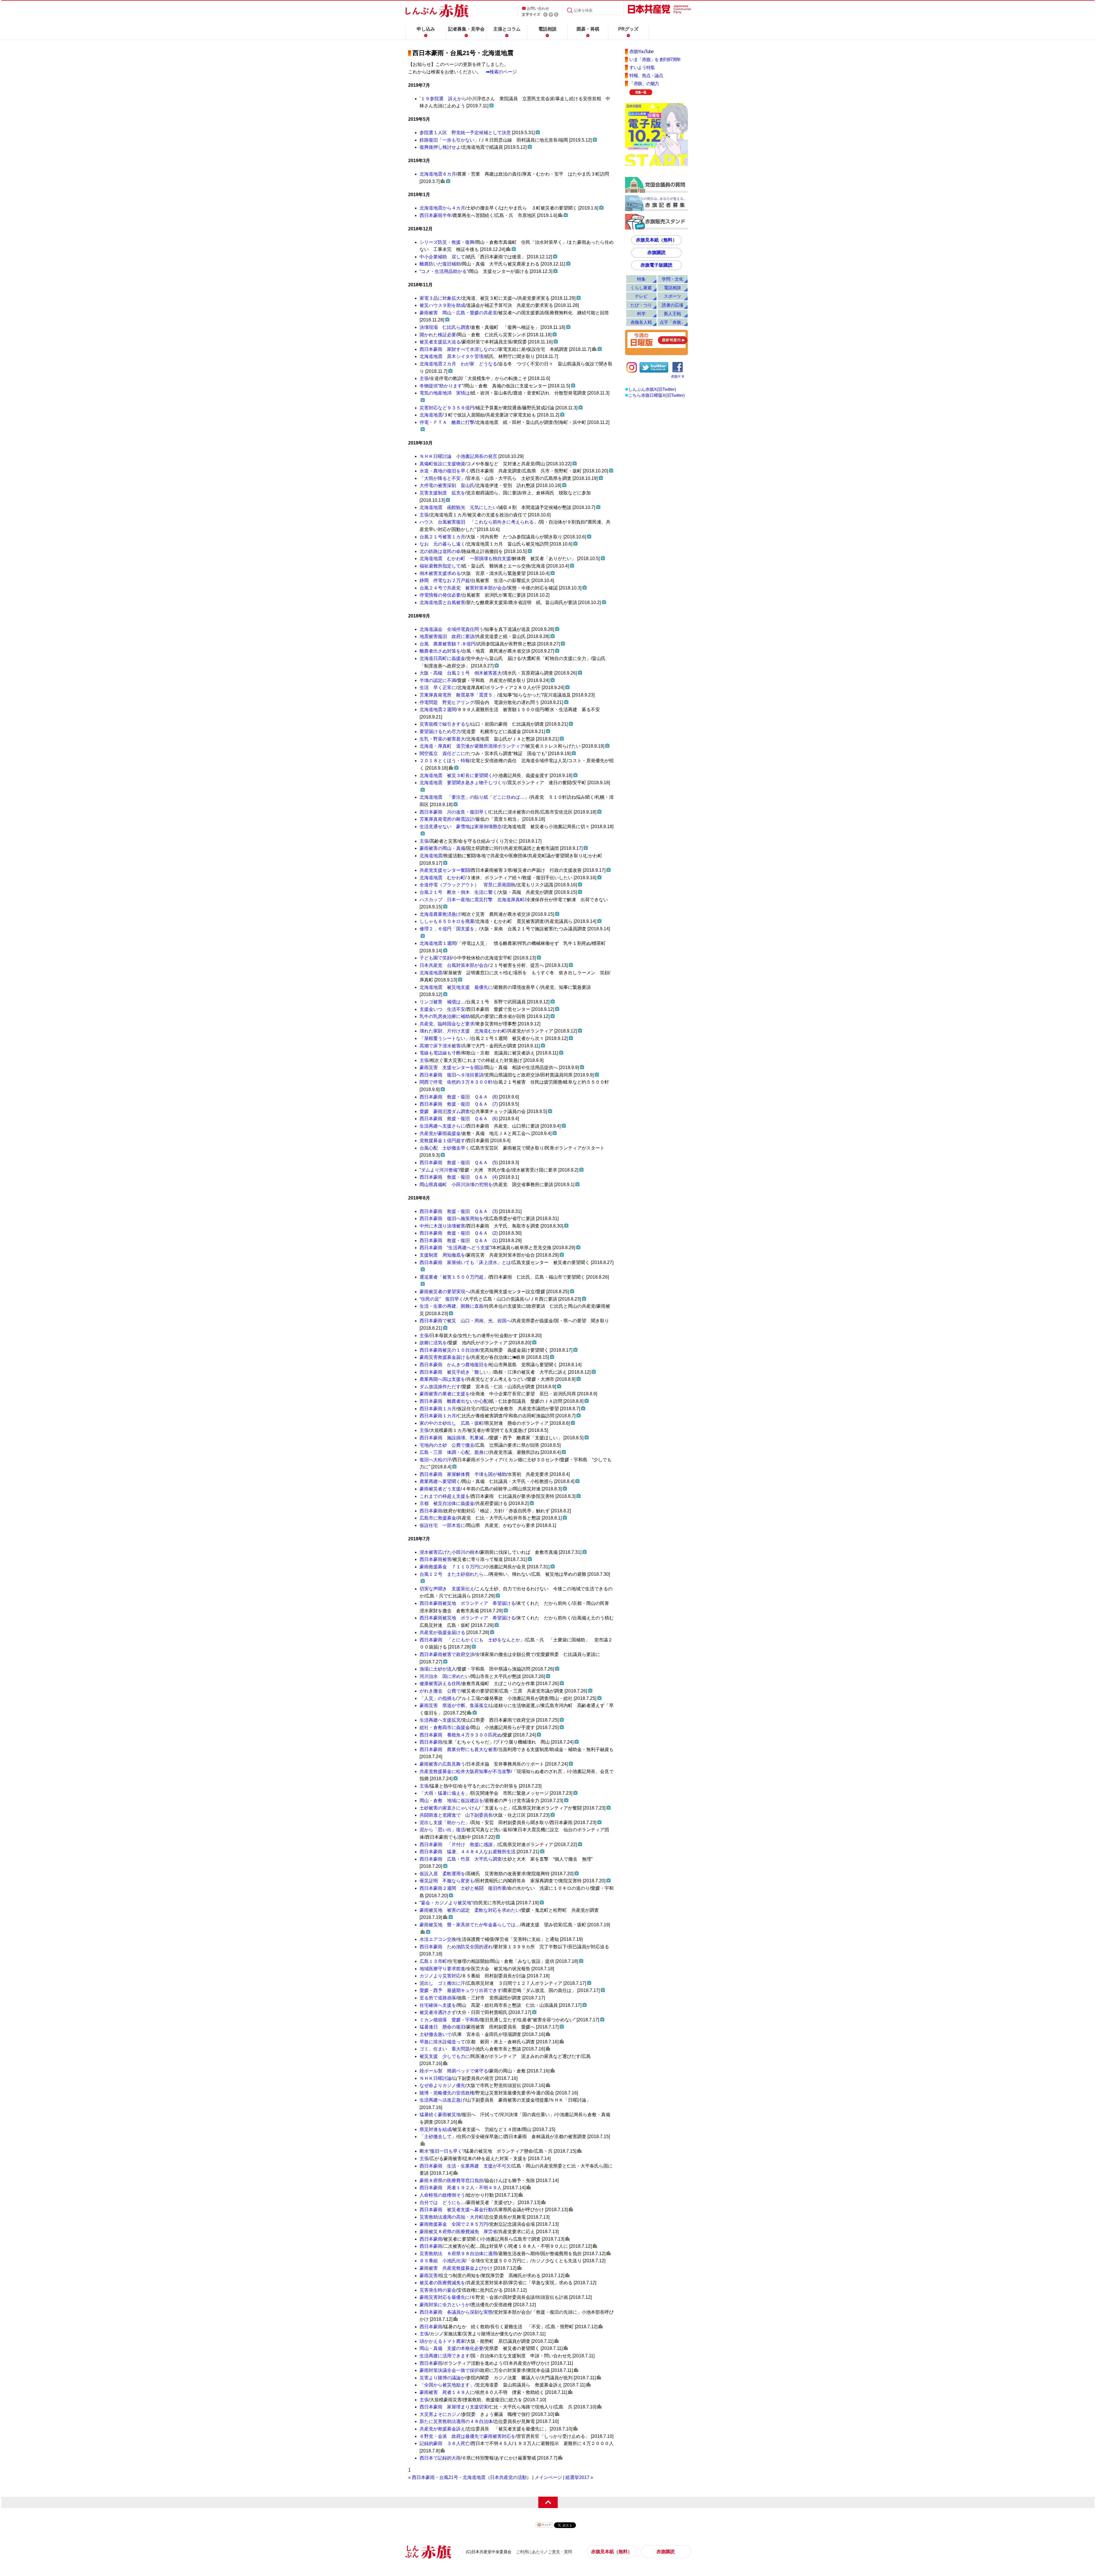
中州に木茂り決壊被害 (442, 1226)
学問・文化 (673, 279)
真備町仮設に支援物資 (442, 464)
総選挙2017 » (579, 2477)
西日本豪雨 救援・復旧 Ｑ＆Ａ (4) (459, 1177)
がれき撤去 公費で (440, 1691)
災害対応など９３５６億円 (447, 408)
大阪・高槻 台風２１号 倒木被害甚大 (461, 673)
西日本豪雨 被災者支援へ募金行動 (456, 2210)
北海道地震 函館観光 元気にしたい (458, 507)
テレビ (641, 296)
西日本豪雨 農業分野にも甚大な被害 (458, 1749)
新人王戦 (672, 314)
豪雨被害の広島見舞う (442, 1764)
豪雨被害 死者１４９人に (447, 2392)
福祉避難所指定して (440, 566)
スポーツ (672, 296)
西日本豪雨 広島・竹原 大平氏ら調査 (461, 1859)
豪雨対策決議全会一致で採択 (449, 2370)
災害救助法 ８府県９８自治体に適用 (458, 2254)
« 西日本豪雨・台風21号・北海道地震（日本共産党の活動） (470, 2477)
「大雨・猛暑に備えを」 (445, 1793)
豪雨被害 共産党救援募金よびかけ (456, 2268)
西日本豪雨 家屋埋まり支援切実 (454, 2407)
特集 (641, 279)
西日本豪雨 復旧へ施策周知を (452, 1218)
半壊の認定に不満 (438, 680)
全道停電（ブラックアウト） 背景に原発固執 (468, 885)
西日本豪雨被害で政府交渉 (447, 1654)
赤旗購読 (656, 252)
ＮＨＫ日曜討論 (436, 2078)
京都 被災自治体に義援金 (447, 1503)
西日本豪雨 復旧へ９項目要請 (452, 1075)
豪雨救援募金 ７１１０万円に (452, 1567)
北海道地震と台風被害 (442, 602)
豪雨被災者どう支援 (440, 1489)
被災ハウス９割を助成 (442, 305)
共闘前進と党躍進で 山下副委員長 (456, 1815)
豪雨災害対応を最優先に (445, 2297)
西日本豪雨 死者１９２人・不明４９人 (461, 2188)
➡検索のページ (501, 72)
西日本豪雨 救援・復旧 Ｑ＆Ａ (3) (459, 1211)
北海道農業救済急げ (440, 914)
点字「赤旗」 (672, 322)
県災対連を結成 (436, 2129)
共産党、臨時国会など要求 (447, 1024)
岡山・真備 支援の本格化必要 (452, 2348)
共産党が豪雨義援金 (440, 1133)
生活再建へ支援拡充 (440, 1720)
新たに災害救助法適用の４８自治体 (456, 2421)
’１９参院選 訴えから (443, 99)
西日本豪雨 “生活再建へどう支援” (455, 1248)
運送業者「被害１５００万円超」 (454, 1277)
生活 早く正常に (438, 688)
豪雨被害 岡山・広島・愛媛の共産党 (458, 313)
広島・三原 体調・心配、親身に (454, 1452)
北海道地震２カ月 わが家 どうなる (458, 364)
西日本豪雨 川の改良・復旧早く (454, 812)
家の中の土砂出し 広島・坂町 (452, 1423)
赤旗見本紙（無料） (656, 240)
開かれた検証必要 (438, 335)
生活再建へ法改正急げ (442, 2100)
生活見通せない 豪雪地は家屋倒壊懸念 (461, 827)
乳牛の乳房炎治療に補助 (445, 1016)
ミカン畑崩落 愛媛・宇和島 (449, 2020)
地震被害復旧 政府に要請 (447, 636)
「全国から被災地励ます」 (447, 2385)
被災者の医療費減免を (442, 2283)
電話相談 (547, 29)
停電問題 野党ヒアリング (447, 702)
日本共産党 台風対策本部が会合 (454, 965)
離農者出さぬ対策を (440, 651)
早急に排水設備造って (442, 2042)
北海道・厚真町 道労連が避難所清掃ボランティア (472, 746)
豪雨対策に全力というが (445, 2305)
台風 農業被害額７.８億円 (448, 644)
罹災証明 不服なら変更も (447, 1881)
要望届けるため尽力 (440, 731)
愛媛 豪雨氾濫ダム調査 (445, 1111)
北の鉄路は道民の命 (440, 551)
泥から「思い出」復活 (442, 1830)
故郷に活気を (433, 1343)
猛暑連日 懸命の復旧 (442, 2027)
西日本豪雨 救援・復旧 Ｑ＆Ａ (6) (459, 1119)
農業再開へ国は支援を (442, 1379)
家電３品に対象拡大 (440, 298)
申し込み (426, 29)
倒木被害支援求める (440, 573)
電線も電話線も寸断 (440, 1053)
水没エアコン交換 (438, 1939)
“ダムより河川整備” (439, 1170)
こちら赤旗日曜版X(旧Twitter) (656, 395)
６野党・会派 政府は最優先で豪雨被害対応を (468, 2436)
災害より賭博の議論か (442, 2378)
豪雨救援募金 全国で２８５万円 (454, 2224)
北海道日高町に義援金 (442, 658)
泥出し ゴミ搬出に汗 (442, 1983)
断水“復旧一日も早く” (442, 2151)
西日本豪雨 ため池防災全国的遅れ (456, 1947)
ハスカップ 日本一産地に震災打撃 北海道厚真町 (472, 900)
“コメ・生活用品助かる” (444, 271)
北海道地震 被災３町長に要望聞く (456, 775)
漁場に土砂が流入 (438, 1669)
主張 (424, 378)
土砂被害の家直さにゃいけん (449, 1808)
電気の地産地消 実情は (445, 393)
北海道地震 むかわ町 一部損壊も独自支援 (465, 559)
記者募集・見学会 (466, 29)
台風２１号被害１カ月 (442, 537)
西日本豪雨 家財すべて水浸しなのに (458, 349)
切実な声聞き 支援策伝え (447, 1589)
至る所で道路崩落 (438, 1998)
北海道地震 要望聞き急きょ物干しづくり (463, 783)
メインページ (548, 2477)
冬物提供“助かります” (442, 386)
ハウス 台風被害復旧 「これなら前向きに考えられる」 (479, 522)
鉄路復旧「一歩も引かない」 (449, 140)
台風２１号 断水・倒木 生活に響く (458, 892)
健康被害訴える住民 (440, 1684)
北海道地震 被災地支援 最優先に (456, 987)
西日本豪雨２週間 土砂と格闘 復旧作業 (463, 1888)
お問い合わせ (538, 8)
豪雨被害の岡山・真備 (442, 848)
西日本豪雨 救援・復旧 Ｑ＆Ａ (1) (459, 1240)
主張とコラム (507, 29)
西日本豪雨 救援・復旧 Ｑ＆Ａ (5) (459, 1163)
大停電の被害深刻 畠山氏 (447, 485)
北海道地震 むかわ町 (442, 878)
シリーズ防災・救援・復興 (447, 242)
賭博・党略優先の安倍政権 (447, 2093)
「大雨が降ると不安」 (442, 478)
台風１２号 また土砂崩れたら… (454, 1574)
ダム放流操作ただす (440, 1387)
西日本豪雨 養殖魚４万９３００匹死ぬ (461, 1735)
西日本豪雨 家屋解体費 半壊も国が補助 (463, 1474)
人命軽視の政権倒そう (442, 2195)
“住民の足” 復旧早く (442, 1299)
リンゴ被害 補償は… (442, 1002)
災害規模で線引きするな (445, 724)
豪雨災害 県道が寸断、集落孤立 (454, 1705)
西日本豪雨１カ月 (438, 1409)
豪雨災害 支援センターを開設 (452, 1067)
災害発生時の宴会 (438, 2290)
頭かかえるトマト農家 (442, 2341)
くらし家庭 (641, 288)
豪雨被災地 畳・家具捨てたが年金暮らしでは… (470, 1925)
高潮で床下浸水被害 (440, 1046)
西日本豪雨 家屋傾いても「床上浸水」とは (465, 1262)
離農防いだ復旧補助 (440, 264)
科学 (641, 314)
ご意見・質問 (560, 2552)
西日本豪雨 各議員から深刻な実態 (456, 2312)
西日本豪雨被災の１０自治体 (449, 1350)
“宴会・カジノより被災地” (446, 1903)
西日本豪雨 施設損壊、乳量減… (454, 1438)
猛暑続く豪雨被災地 (440, 2115)
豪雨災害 (429, 2276)
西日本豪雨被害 (436, 1559)
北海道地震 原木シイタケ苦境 (452, 356)
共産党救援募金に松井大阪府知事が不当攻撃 (465, 1771)
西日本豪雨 (431, 1511)
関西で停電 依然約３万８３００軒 (456, 1082)
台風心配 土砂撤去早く (445, 1148)
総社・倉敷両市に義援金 (445, 1727)
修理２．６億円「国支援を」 (449, 929)
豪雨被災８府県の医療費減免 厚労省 (458, 2232)
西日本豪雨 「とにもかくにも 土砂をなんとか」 (472, 1640)
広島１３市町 (433, 1961)
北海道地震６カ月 (438, 174)
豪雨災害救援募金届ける (445, 1357)
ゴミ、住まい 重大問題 (445, 2049)
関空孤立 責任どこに (442, 753)
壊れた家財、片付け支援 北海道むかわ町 (463, 1031)
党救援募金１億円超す (442, 1141)
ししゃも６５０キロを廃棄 (447, 921)
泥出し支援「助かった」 (445, 1823)
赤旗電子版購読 (656, 265)
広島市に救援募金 (438, 1518)
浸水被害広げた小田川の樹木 (449, 1552)
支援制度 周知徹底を (442, 1255)
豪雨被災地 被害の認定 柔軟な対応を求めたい (470, 1910)
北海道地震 (431, 415)
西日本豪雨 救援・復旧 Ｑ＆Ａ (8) (459, 1097)
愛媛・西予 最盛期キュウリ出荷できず (461, 1990)
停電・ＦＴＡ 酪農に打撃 (447, 422)
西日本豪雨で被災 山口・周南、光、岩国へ (465, 1321)
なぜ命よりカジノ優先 (442, 2085)
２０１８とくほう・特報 (445, 761)
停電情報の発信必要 (440, 595)
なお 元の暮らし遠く (442, 544)
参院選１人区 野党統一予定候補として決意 (465, 133)
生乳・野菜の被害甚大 (442, 739)
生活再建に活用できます (445, 2356)
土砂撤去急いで (436, 2034)
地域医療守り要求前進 (442, 1969)
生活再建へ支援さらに (442, 1126)
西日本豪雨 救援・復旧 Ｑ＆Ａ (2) (459, 1233)
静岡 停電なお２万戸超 (445, 580)
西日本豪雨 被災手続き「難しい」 (456, 1372)
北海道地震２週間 (438, 710)
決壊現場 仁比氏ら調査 (445, 327)
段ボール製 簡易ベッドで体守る (454, 2071)
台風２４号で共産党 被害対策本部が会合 (463, 588)
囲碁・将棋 (588, 29)
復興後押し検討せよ (440, 147)
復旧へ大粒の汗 (436, 1460)
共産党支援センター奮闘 (445, 870)
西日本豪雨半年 (436, 215)
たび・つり (641, 305)
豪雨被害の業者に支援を (445, 1394)
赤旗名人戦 (641, 322)
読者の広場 (673, 305)
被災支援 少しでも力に (445, 2056)
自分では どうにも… (442, 2202)
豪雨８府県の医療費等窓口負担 (452, 2180)
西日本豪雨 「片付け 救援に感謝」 (458, 1845)
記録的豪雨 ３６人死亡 (445, 2443)
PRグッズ (628, 29)
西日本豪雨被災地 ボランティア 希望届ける (468, 1603)
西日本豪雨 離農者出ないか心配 (454, 1401)
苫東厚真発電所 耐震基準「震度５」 (458, 695)
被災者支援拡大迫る (440, 342)
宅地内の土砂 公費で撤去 (447, 1445)
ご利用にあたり (530, 2552)
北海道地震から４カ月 (442, 208)
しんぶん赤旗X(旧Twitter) (652, 389)
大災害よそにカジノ (440, 2414)
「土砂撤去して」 (438, 2137)
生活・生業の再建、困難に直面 (452, 1306)
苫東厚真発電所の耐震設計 (447, 819)
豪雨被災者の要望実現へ (445, 1292)
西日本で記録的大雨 (440, 2458)
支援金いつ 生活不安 (442, 1009)
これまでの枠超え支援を (445, 1496)
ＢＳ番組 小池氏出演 (442, 2261)
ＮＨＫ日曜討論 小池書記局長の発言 (458, 456)
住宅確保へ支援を (438, 2005)
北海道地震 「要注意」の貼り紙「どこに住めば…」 (474, 797)
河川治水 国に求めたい (445, 1676)
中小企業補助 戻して (442, 257)
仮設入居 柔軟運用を (442, 1874)
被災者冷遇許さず (438, 2012)
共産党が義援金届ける (442, 1632)
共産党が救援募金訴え (442, 2429)
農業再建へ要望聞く (440, 1481)
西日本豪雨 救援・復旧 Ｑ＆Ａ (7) (459, 1104)
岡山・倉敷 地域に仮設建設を (452, 1801)
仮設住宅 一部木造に (442, 1525)
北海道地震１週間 (438, 943)
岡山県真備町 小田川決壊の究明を (456, 1185)
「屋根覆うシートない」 (445, 1038)
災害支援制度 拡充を (442, 493)
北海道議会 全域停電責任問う (452, 629)
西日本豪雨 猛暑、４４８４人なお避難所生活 (468, 1852)
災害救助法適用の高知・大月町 (452, 2217)
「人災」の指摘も (438, 1698)
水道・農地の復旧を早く (445, 471)
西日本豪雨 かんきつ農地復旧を (454, 1365)
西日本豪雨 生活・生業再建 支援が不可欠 (465, 2166)
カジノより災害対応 (440, 1976)
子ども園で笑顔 (436, 958)
